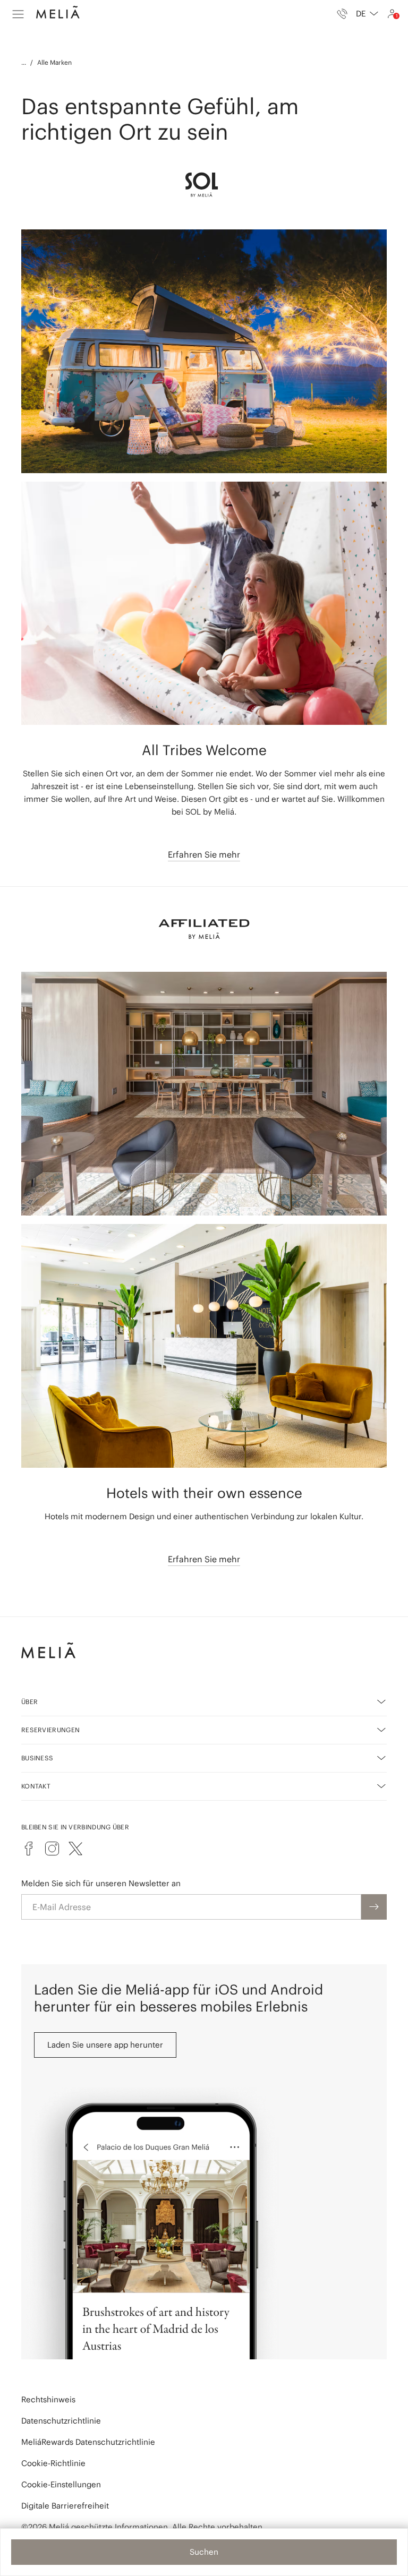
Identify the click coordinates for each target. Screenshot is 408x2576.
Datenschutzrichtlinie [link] (61, 2421)
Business (37, 1758)
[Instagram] (52, 1848)
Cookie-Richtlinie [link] (53, 2463)
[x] (75, 1848)
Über (29, 1702)
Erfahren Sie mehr (204, 854)
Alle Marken (54, 62)
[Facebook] (29, 1848)
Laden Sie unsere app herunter (105, 2045)
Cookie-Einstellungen (61, 2484)
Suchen (204, 2552)
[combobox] (367, 14)
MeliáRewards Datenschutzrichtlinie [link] (88, 2442)
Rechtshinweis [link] (48, 2399)
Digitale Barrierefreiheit (65, 2506)
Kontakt (36, 1786)
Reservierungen (50, 1730)
